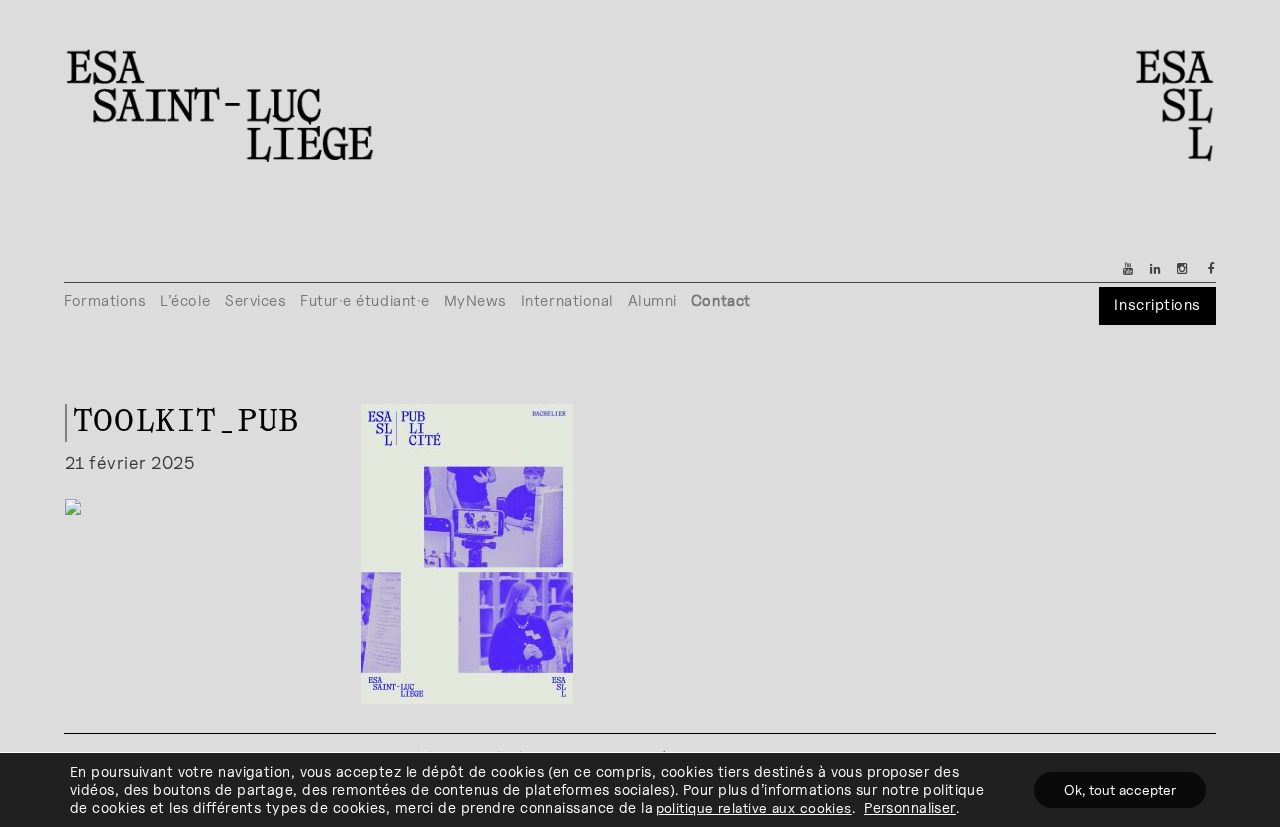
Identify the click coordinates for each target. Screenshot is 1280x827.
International (567, 300)
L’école (185, 300)
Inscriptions (1157, 304)
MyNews (475, 300)
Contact (721, 300)
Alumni (652, 300)
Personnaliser (910, 807)
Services (255, 300)
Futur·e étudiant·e (365, 300)
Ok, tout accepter (1120, 789)
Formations (105, 300)
